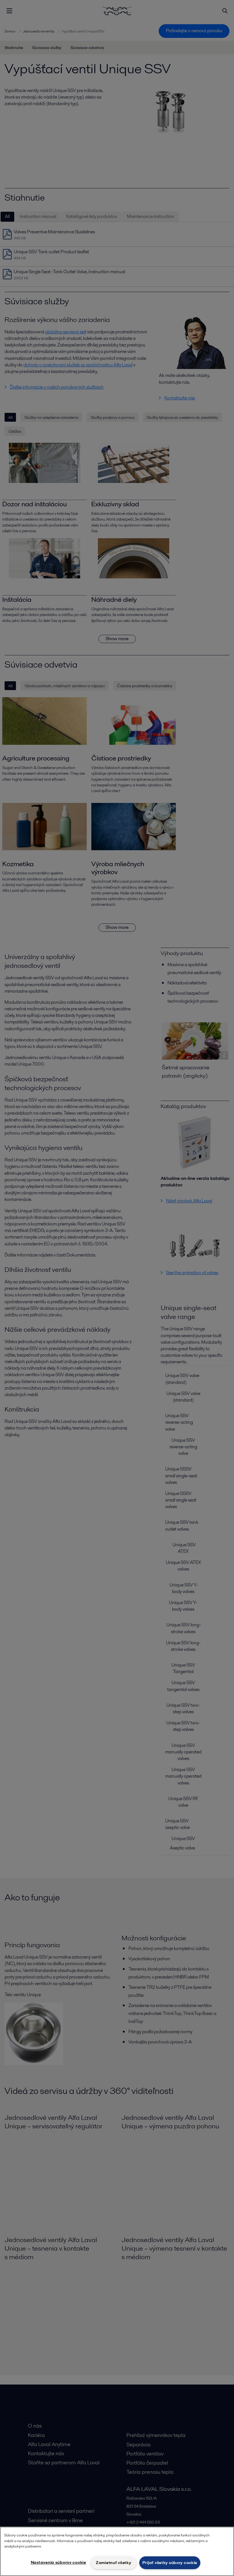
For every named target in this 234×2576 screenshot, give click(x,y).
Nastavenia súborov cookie (58, 2562)
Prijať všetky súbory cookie (170, 2563)
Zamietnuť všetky (114, 2563)
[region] (117, 2551)
